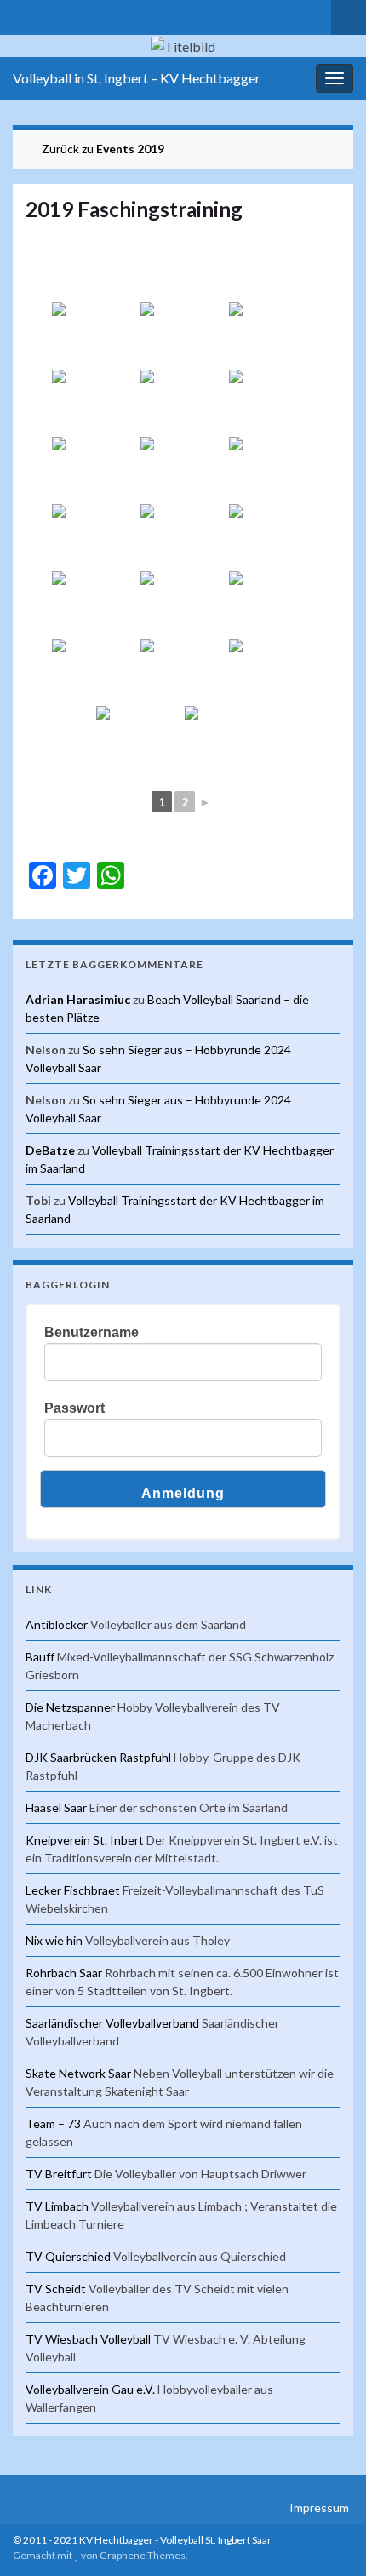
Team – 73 (53, 2123)
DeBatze (50, 1150)
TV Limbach (57, 2206)
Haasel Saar (56, 1807)
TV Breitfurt (59, 2174)
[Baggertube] (103, 14)
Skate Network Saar (78, 2073)
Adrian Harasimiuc (78, 999)
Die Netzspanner (70, 1707)
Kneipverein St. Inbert (85, 1840)
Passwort (74, 1408)
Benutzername (91, 1332)
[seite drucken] (327, 235)
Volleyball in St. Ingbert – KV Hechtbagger (137, 78)
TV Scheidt (56, 2289)
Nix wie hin (54, 1940)
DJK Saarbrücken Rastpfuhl (98, 1757)
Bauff (40, 1657)
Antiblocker (57, 1624)
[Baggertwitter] (48, 14)
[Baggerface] (75, 14)
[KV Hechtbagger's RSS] (21, 14)
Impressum (319, 2507)
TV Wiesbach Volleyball (88, 2339)
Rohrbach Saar (64, 1973)
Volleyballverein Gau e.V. (90, 2389)
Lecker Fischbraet (73, 1890)
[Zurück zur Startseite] (183, 46)
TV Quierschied (68, 2256)
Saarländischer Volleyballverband (112, 2023)
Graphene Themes (143, 2555)
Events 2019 (130, 149)
